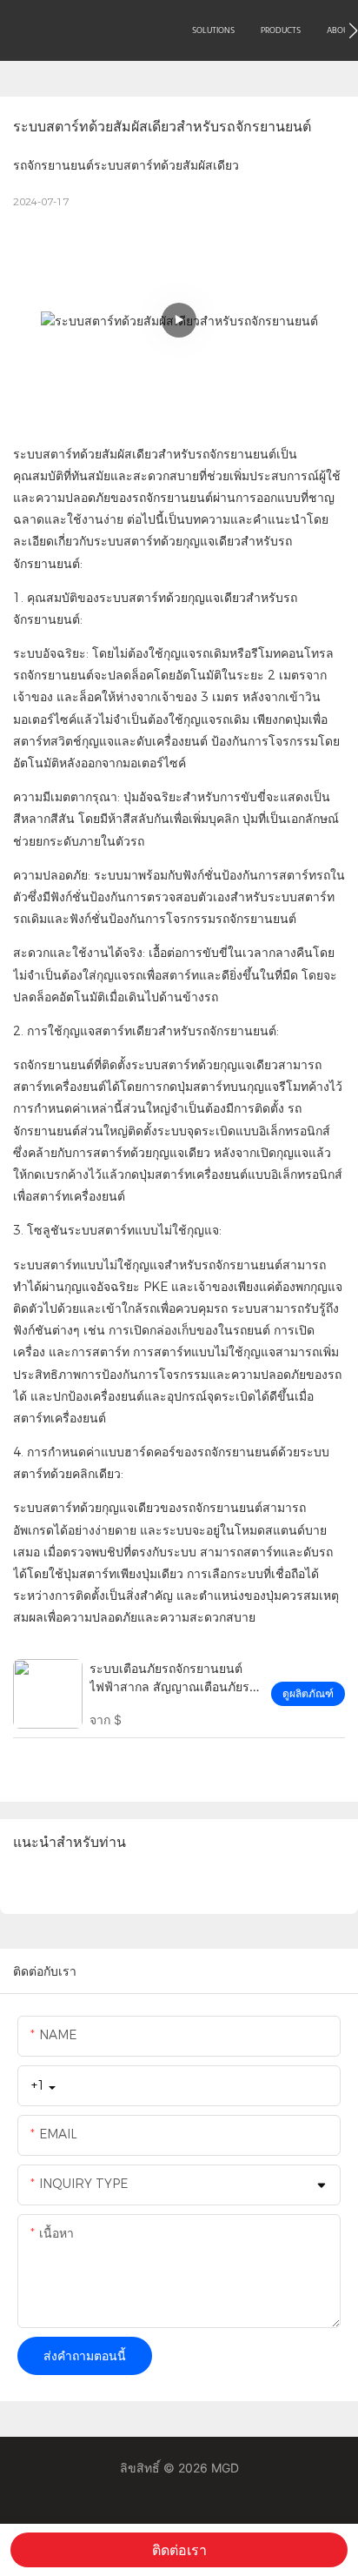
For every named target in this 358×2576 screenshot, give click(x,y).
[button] (353, 30)
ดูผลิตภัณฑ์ (308, 1693)
